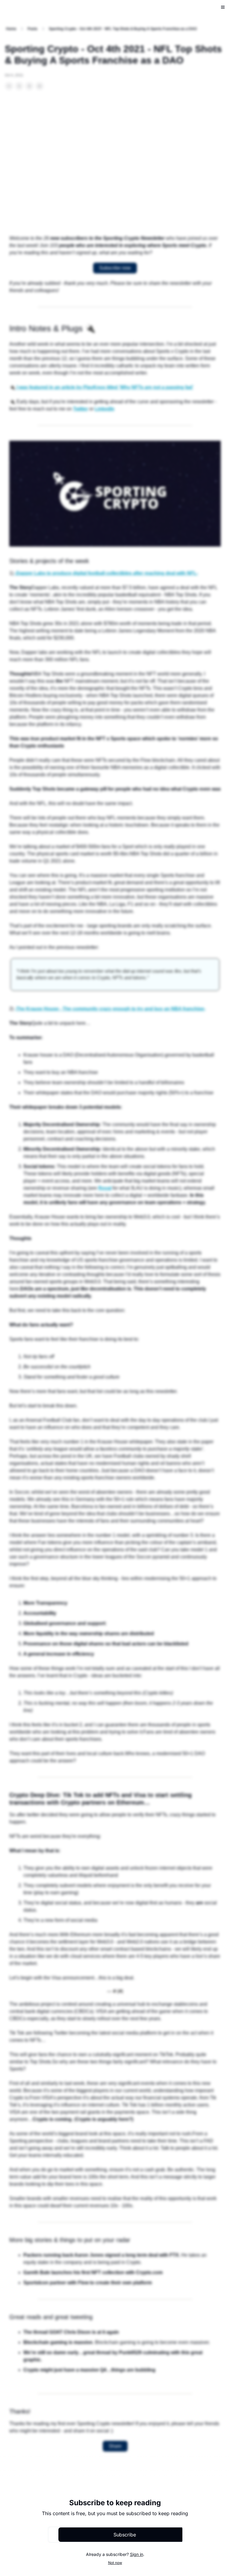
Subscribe (125, 2535)
